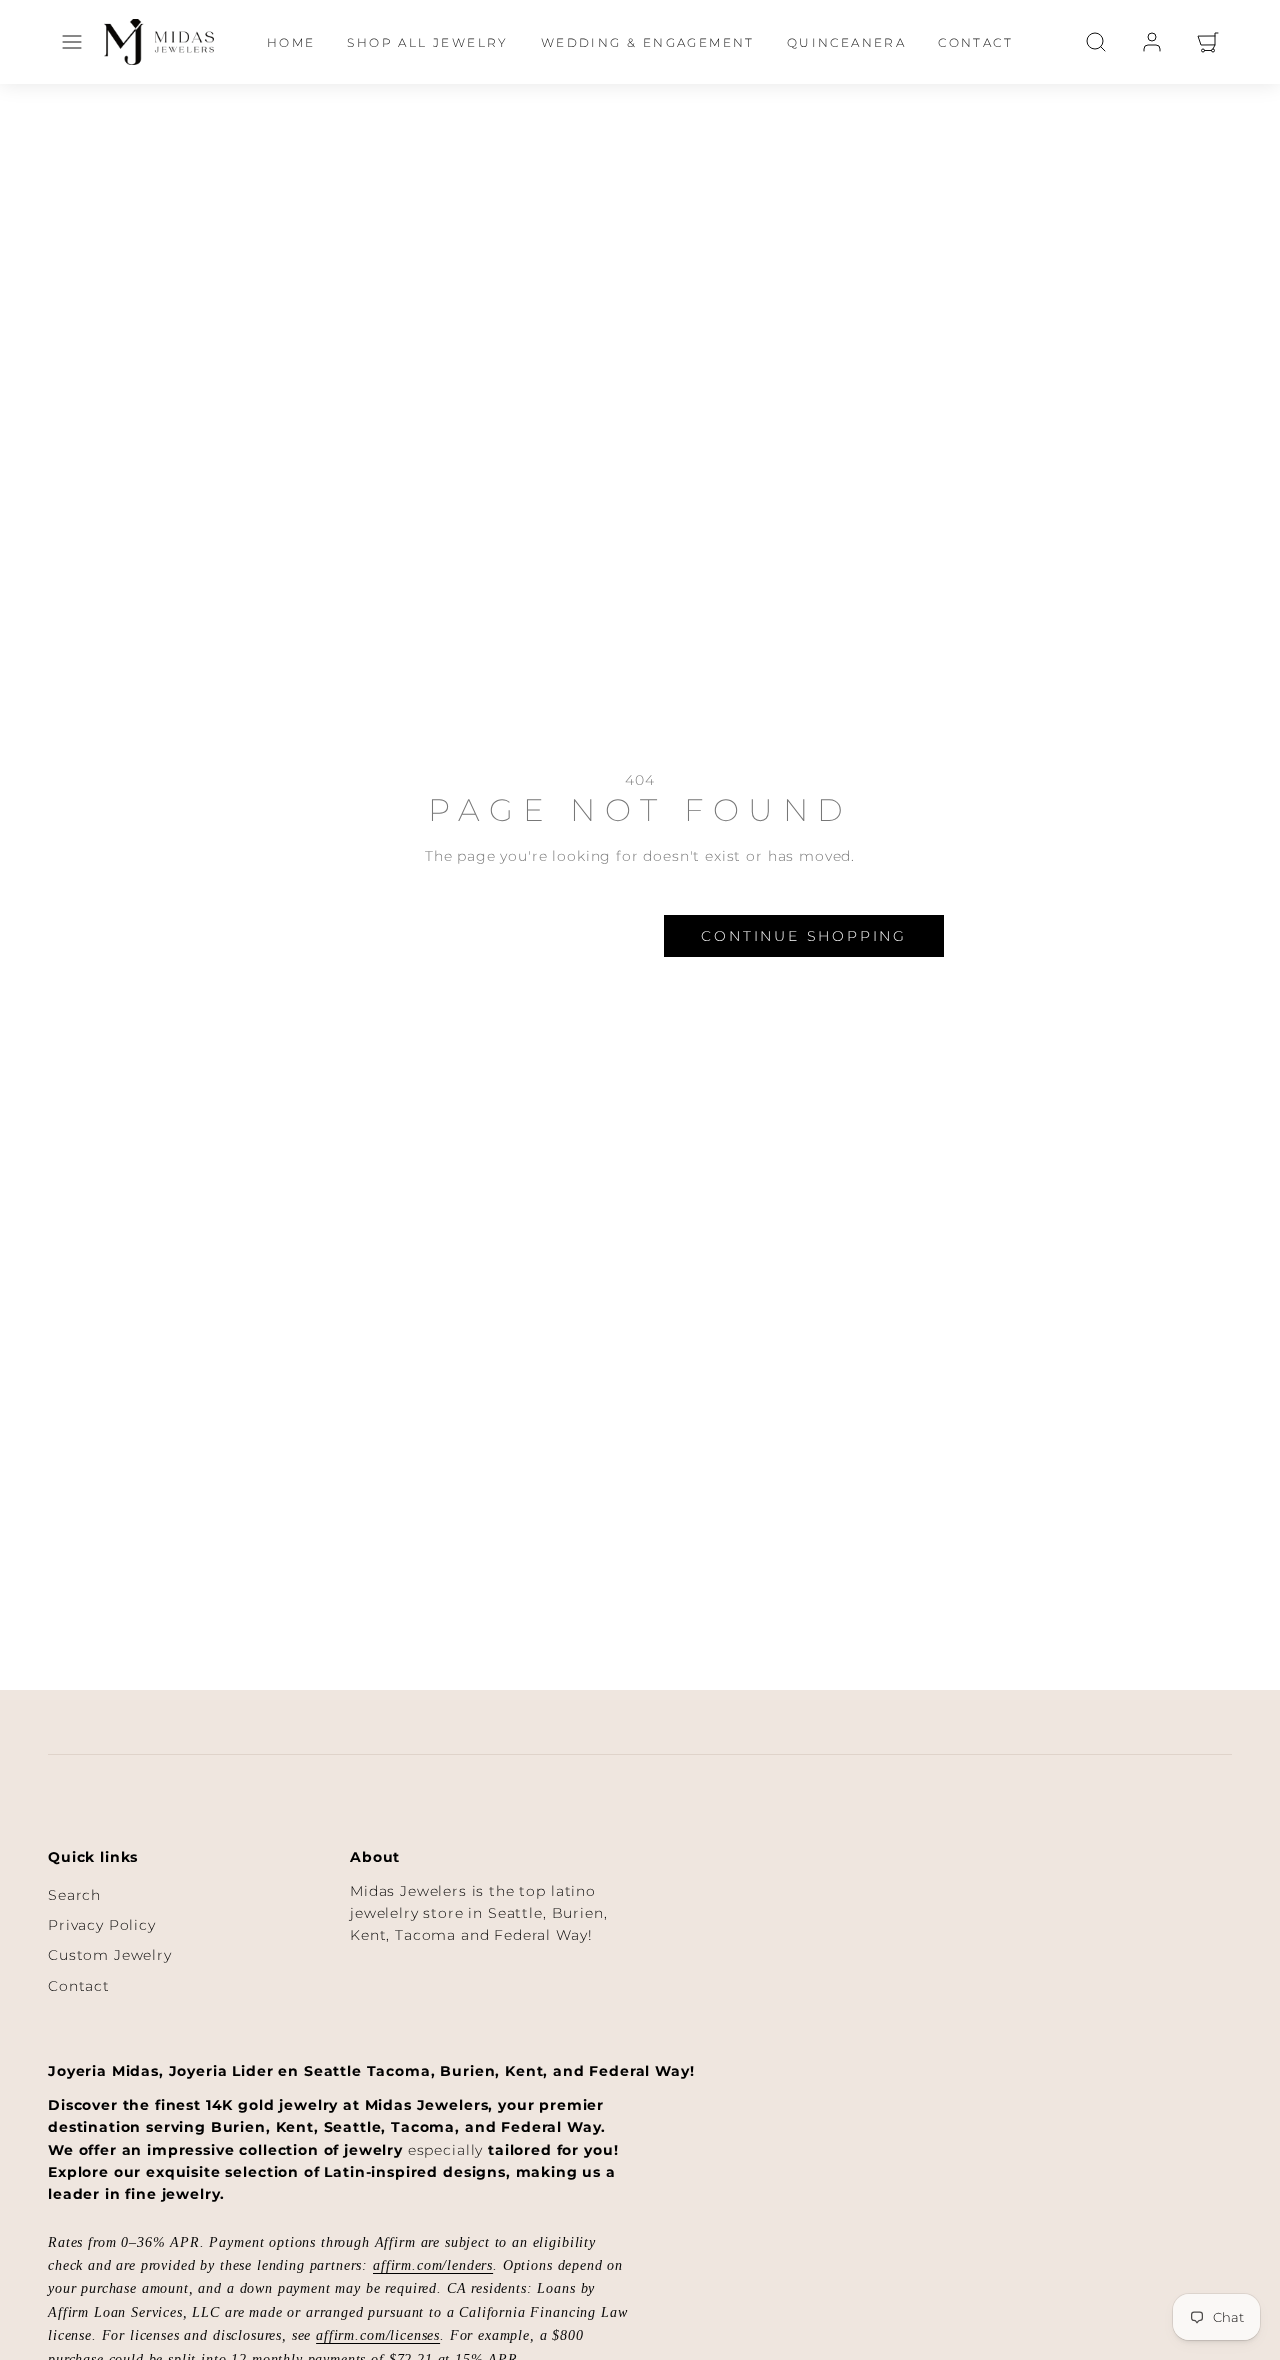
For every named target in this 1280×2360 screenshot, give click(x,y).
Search (74, 1895)
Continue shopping (804, 936)
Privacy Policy (102, 1925)
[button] (72, 42)
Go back (417, 936)
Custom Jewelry (110, 1955)
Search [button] (581, 936)
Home (291, 42)
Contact (975, 42)
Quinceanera (846, 42)
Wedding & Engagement (648, 42)
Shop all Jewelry (427, 42)
